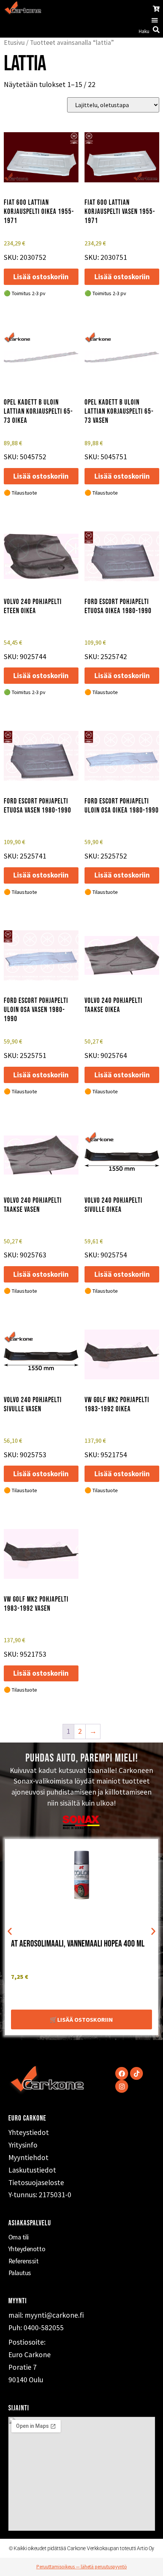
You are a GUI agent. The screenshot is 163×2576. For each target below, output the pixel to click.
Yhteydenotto (27, 2249)
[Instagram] (122, 2086)
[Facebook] (122, 2073)
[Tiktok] (136, 2073)
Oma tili (19, 2237)
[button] (154, 20)
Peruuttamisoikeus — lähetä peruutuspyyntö (82, 2567)
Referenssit (24, 2261)
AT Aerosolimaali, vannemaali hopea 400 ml (78, 1944)
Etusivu (14, 43)
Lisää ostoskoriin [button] (41, 277)
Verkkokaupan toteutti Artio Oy (121, 2548)
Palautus (20, 2273)
